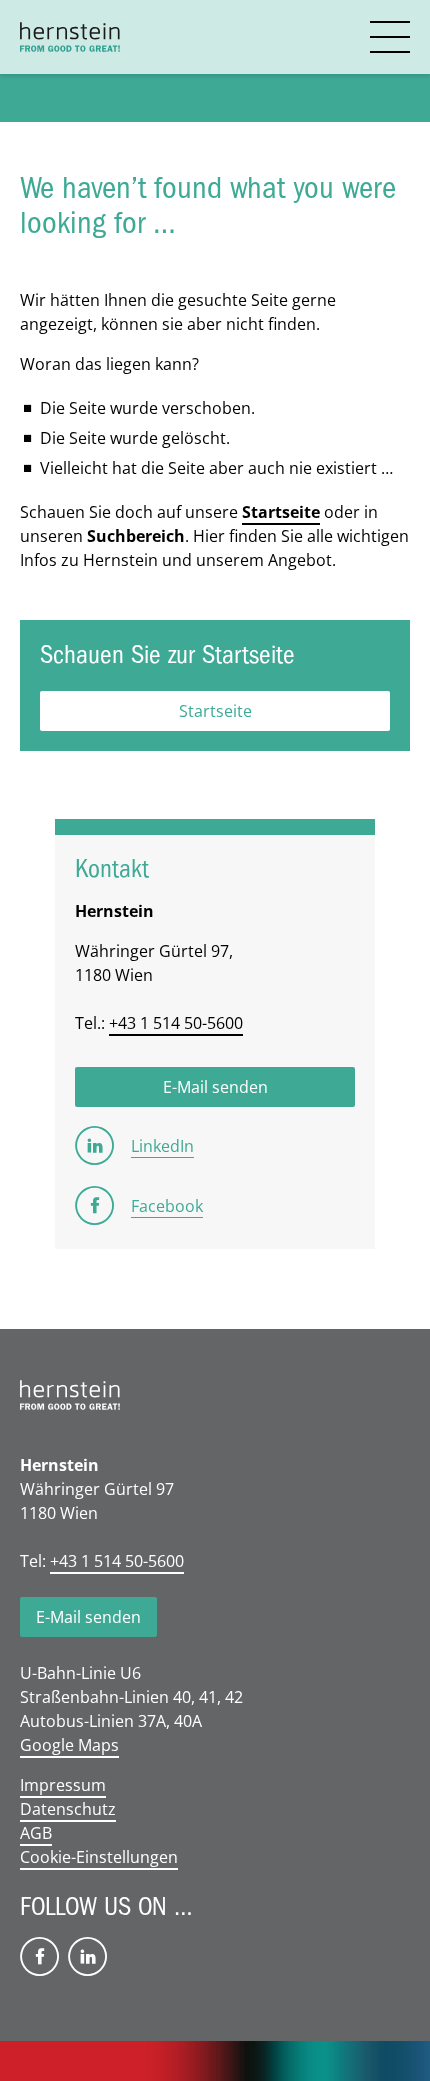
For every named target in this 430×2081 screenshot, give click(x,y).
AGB (36, 1833)
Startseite (281, 512)
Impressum (63, 1785)
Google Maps (69, 1745)
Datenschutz (68, 1809)
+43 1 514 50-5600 (176, 1023)
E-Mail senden (88, 1617)
